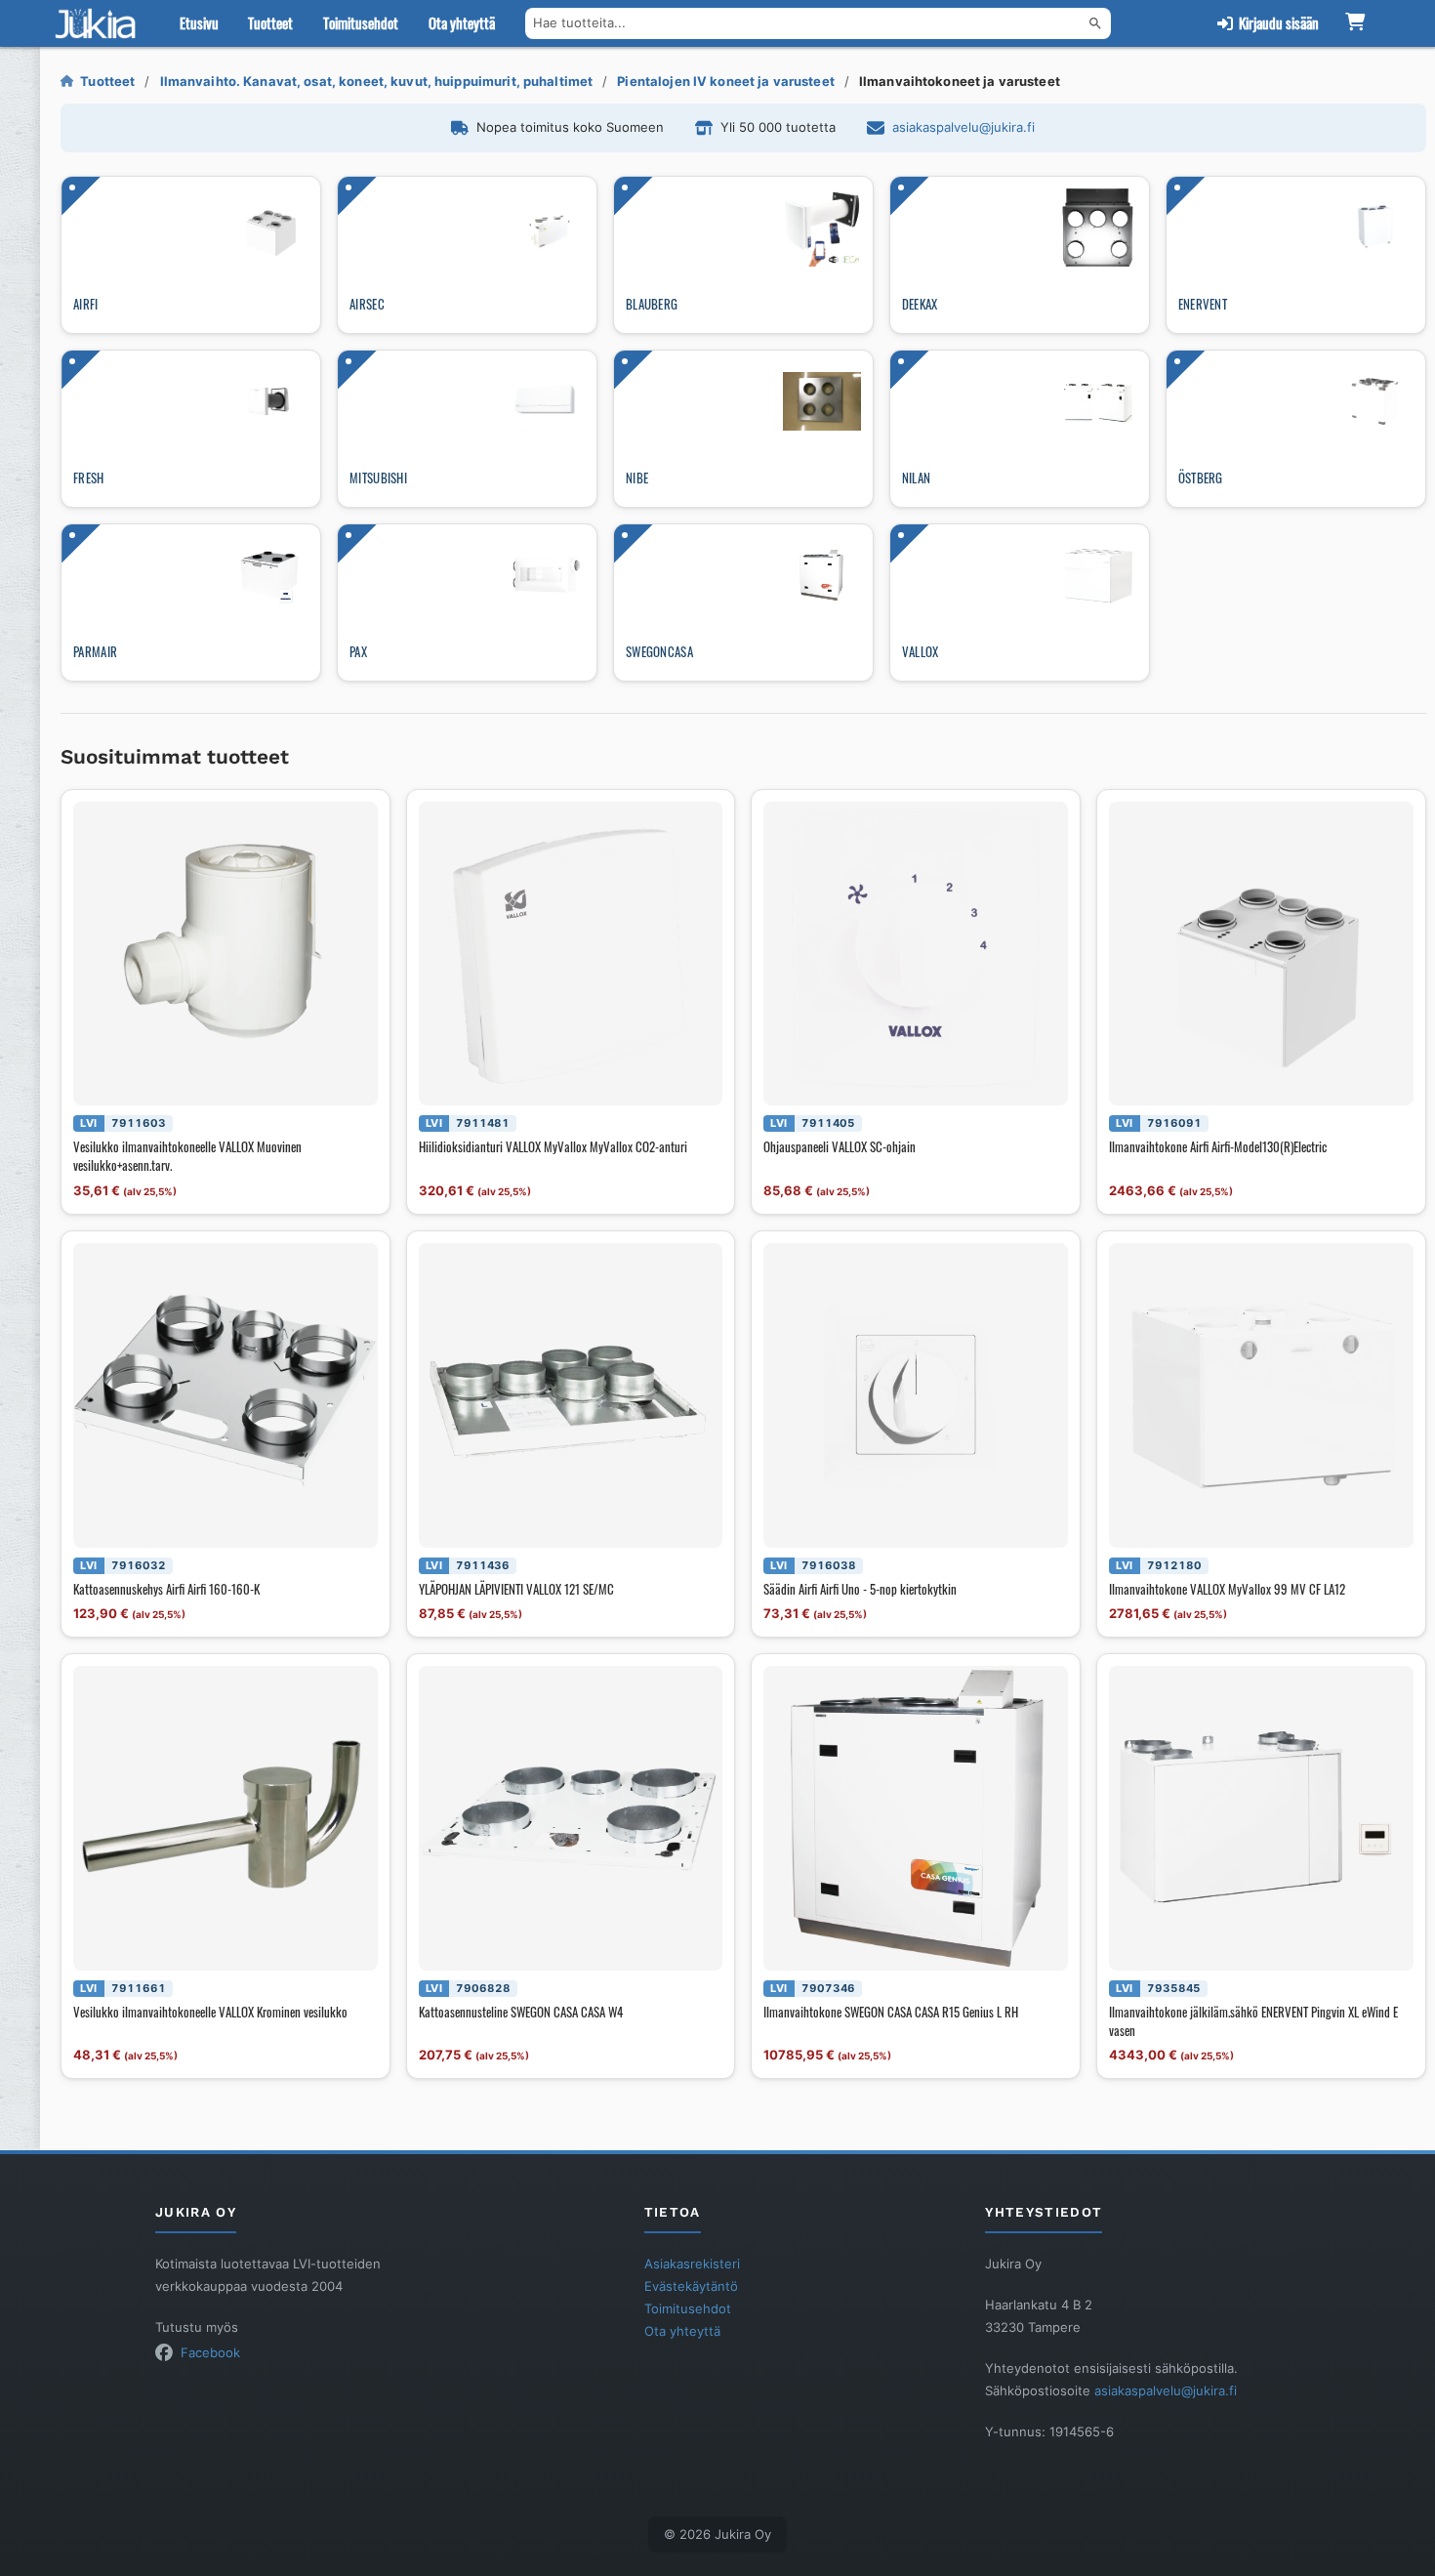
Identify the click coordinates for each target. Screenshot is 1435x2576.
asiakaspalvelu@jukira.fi (963, 127)
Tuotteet (270, 22)
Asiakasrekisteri (692, 2264)
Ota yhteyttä (462, 22)
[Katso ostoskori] (1355, 23)
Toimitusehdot (361, 22)
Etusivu (199, 22)
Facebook (210, 2352)
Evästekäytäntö (691, 2286)
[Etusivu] (100, 23)
